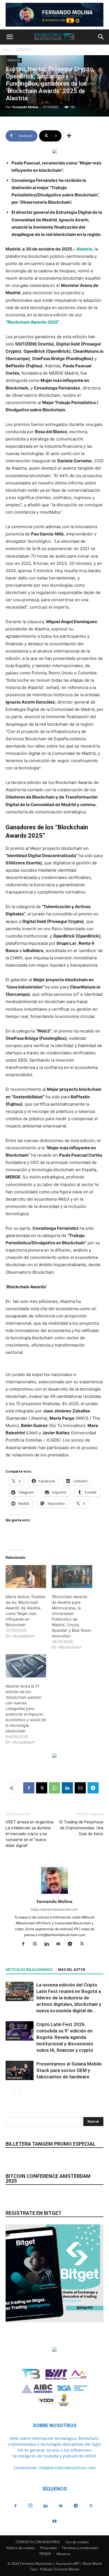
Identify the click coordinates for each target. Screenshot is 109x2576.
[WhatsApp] (54, 1788)
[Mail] (61, 1944)
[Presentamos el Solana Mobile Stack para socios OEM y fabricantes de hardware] (20, 2070)
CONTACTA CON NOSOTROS (38, 2542)
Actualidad (15, 1999)
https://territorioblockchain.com (54, 1909)
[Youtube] (54, 2521)
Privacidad (48, 2548)
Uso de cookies (77, 2542)
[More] (69, 136)
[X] (42, 1788)
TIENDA (45, 2554)
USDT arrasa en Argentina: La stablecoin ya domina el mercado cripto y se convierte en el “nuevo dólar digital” (30, 1834)
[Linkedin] (67, 1788)
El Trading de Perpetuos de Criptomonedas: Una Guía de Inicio (81, 1828)
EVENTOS (24, 50)
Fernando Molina (25, 107)
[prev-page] (9, 2091)
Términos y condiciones (80, 2548)
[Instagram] (37, 1944)
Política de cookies (21, 2548)
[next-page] (18, 2091)
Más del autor (72, 1970)
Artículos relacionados (29, 1970)
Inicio (7, 50)
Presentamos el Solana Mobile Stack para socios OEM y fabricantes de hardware (69, 2070)
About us (63, 2554)
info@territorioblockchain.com (67, 2468)
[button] (10, 37)
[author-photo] (54, 1894)
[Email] (80, 1788)
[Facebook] (29, 1788)
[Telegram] (93, 1788)
